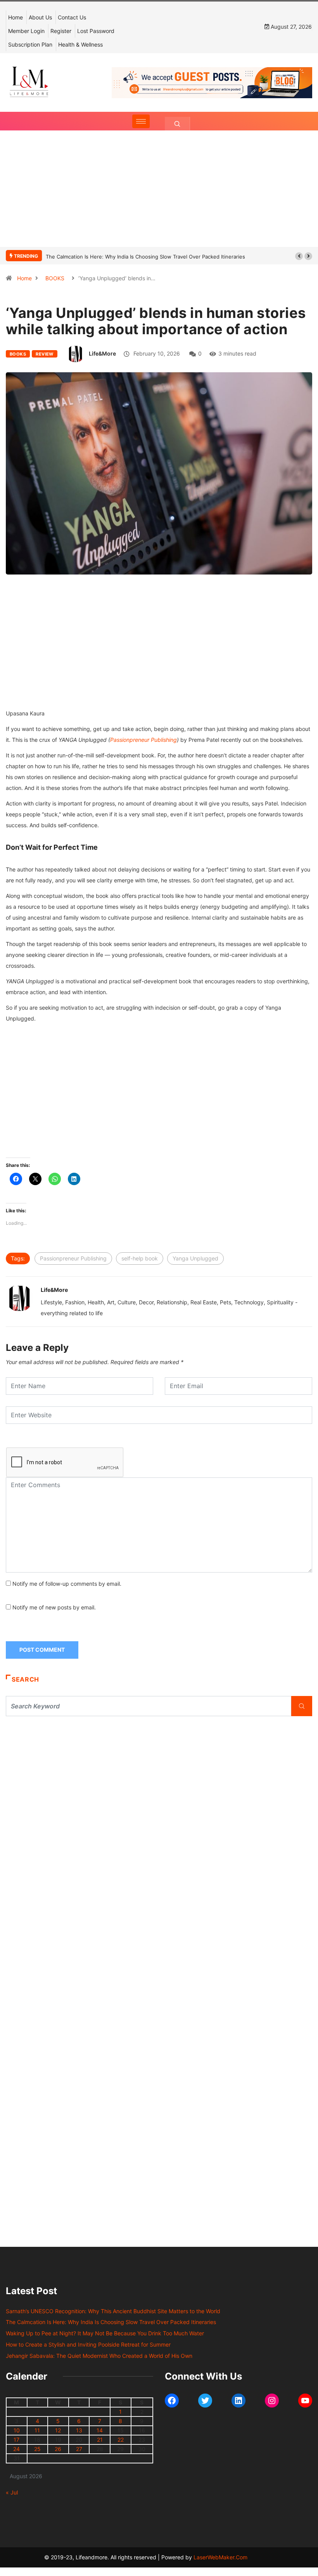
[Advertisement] (159, 196)
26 (58, 2449)
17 (16, 2440)
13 (79, 2430)
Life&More (102, 353)
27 (79, 2449)
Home (16, 17)
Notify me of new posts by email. (54, 1607)
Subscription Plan (30, 44)
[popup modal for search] (177, 124)
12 (58, 2430)
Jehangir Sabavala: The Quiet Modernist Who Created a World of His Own (99, 2356)
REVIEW (45, 354)
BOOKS (55, 278)
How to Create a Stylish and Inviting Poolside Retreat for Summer (88, 2344)
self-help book (140, 1258)
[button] (299, 256)
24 (16, 2449)
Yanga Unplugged (195, 1258)
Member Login (26, 31)
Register (61, 31)
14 (100, 2430)
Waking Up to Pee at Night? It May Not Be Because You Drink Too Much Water (105, 2333)
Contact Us (72, 17)
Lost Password (96, 31)
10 (17, 2430)
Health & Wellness (80, 44)
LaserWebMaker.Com (220, 2557)
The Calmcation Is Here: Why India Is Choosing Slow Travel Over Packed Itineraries (145, 257)
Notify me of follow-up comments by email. (67, 1584)
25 (37, 2449)
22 (121, 2440)
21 (100, 2440)
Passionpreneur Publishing (143, 740)
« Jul (12, 2492)
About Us (40, 17)
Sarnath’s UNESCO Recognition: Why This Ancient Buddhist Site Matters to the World (113, 2311)
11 (37, 2430)
